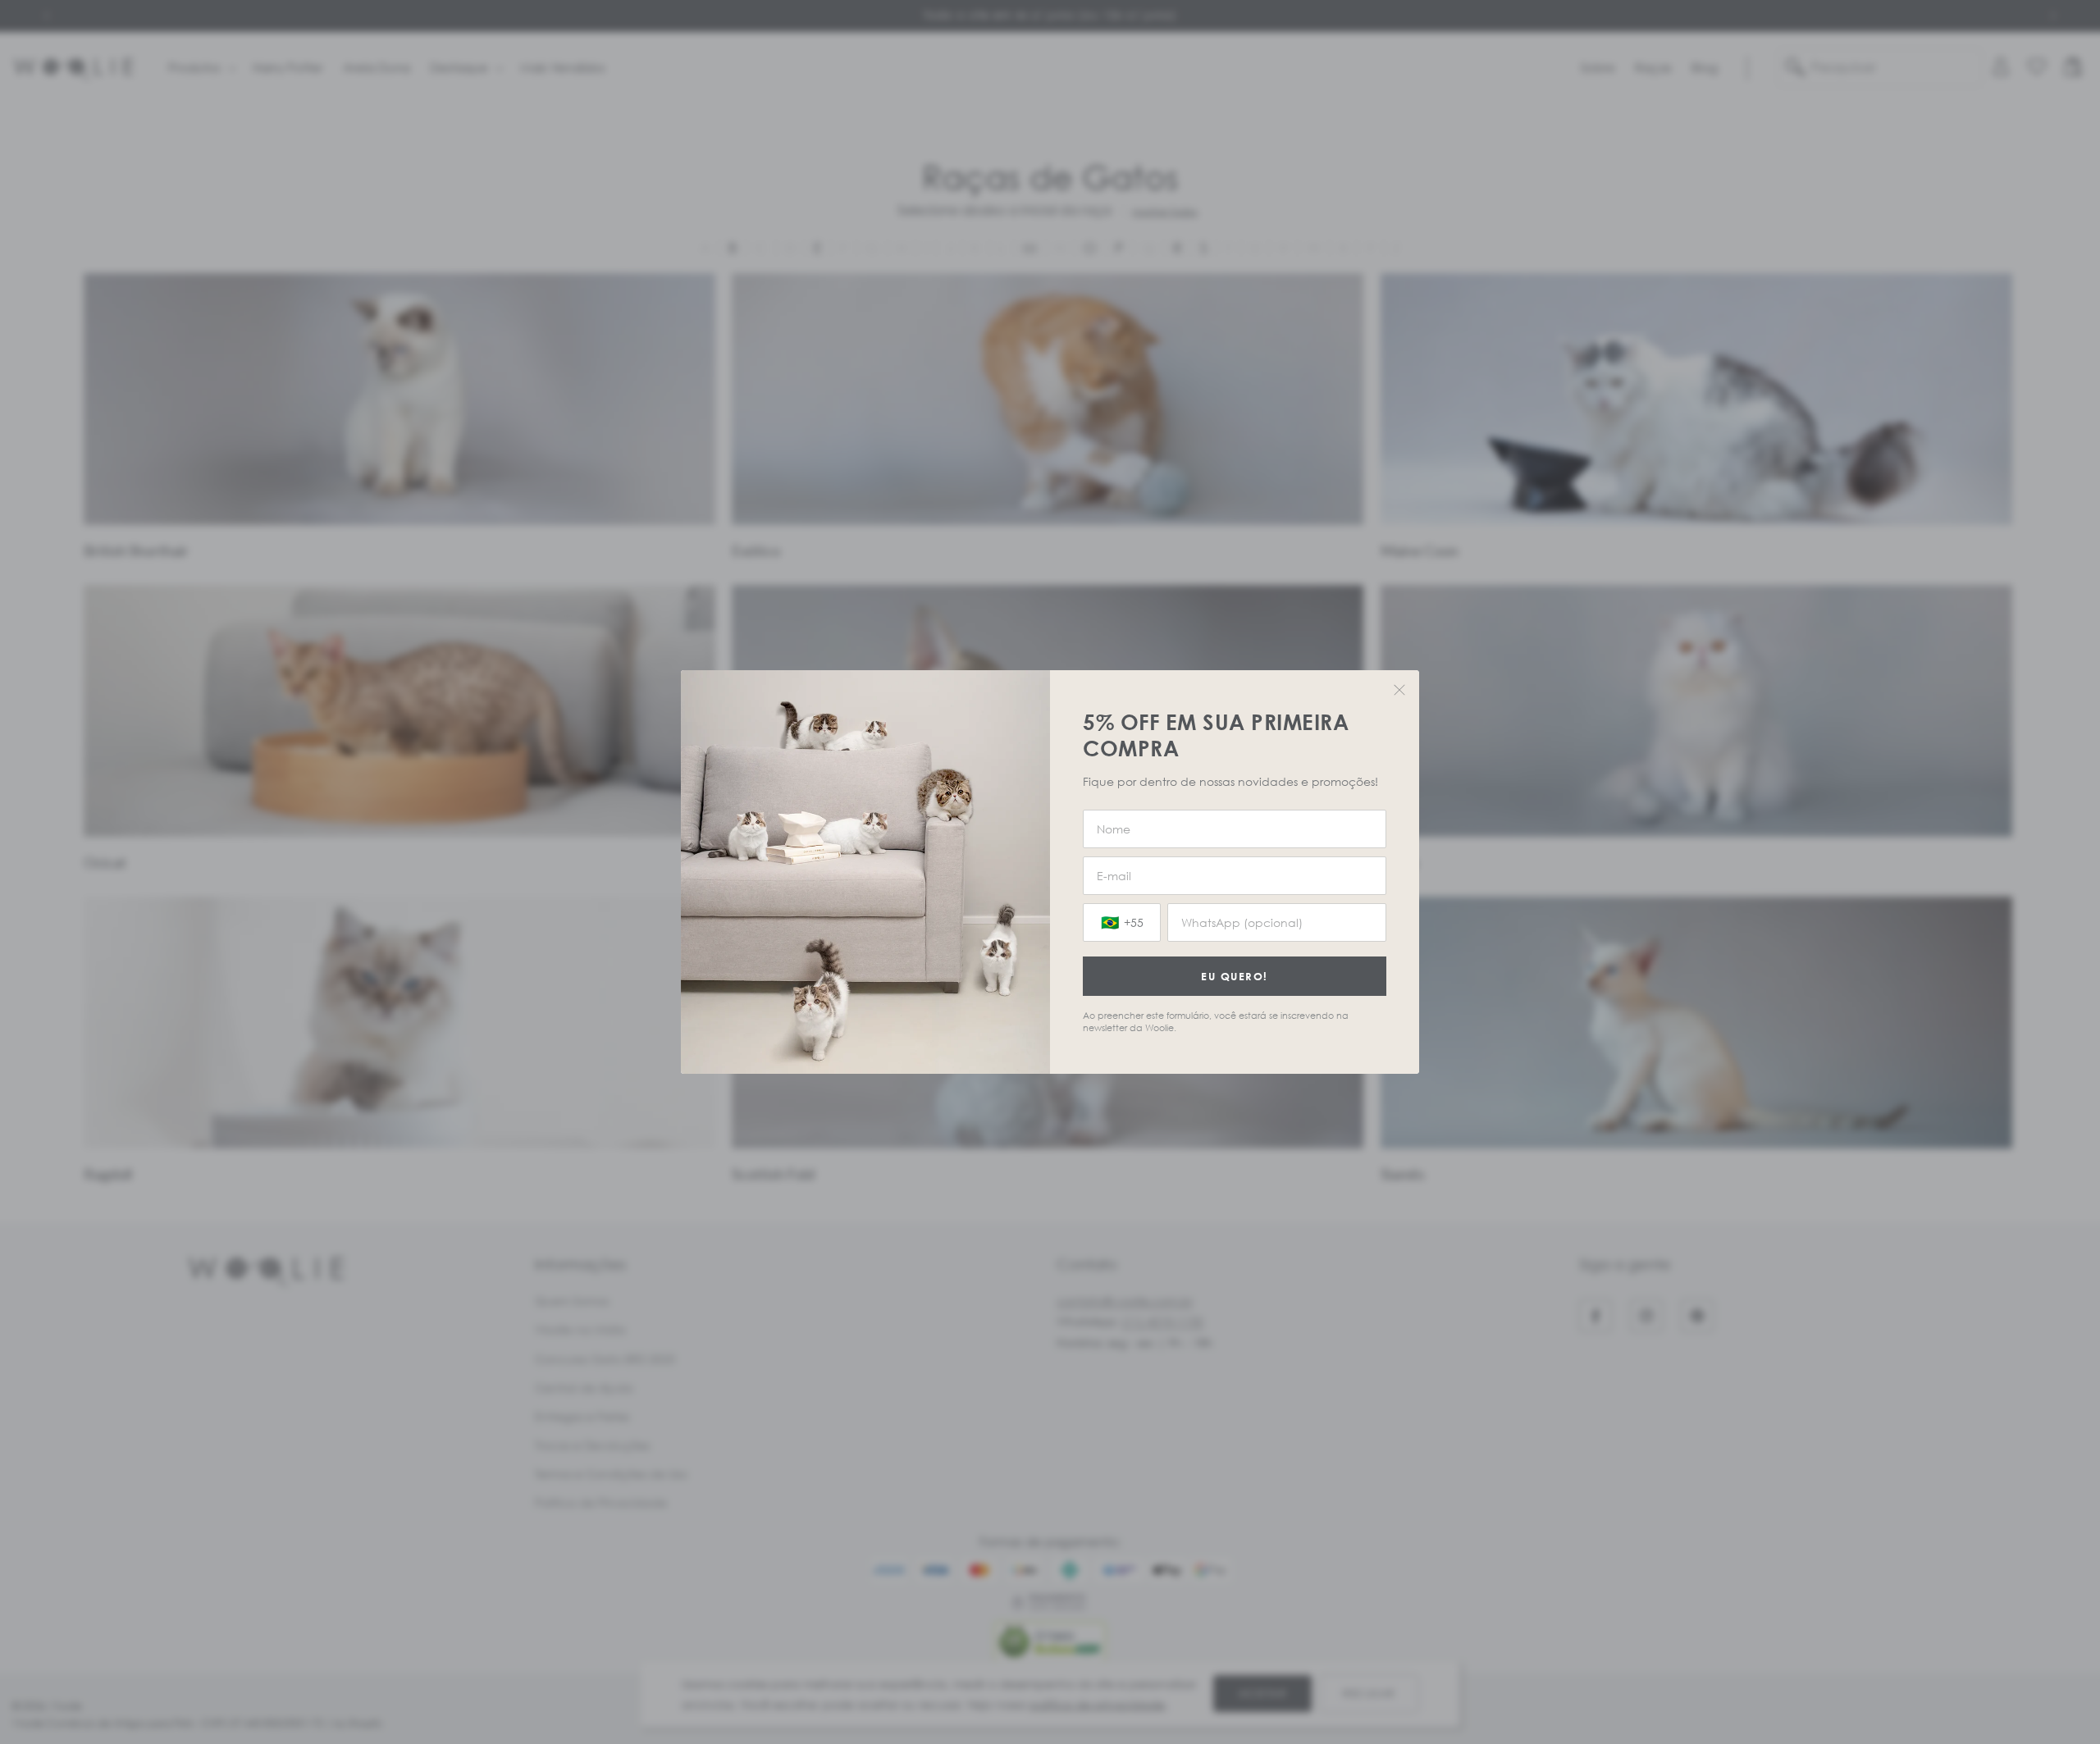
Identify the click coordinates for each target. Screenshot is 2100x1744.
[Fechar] (1399, 690)
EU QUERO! (1235, 976)
